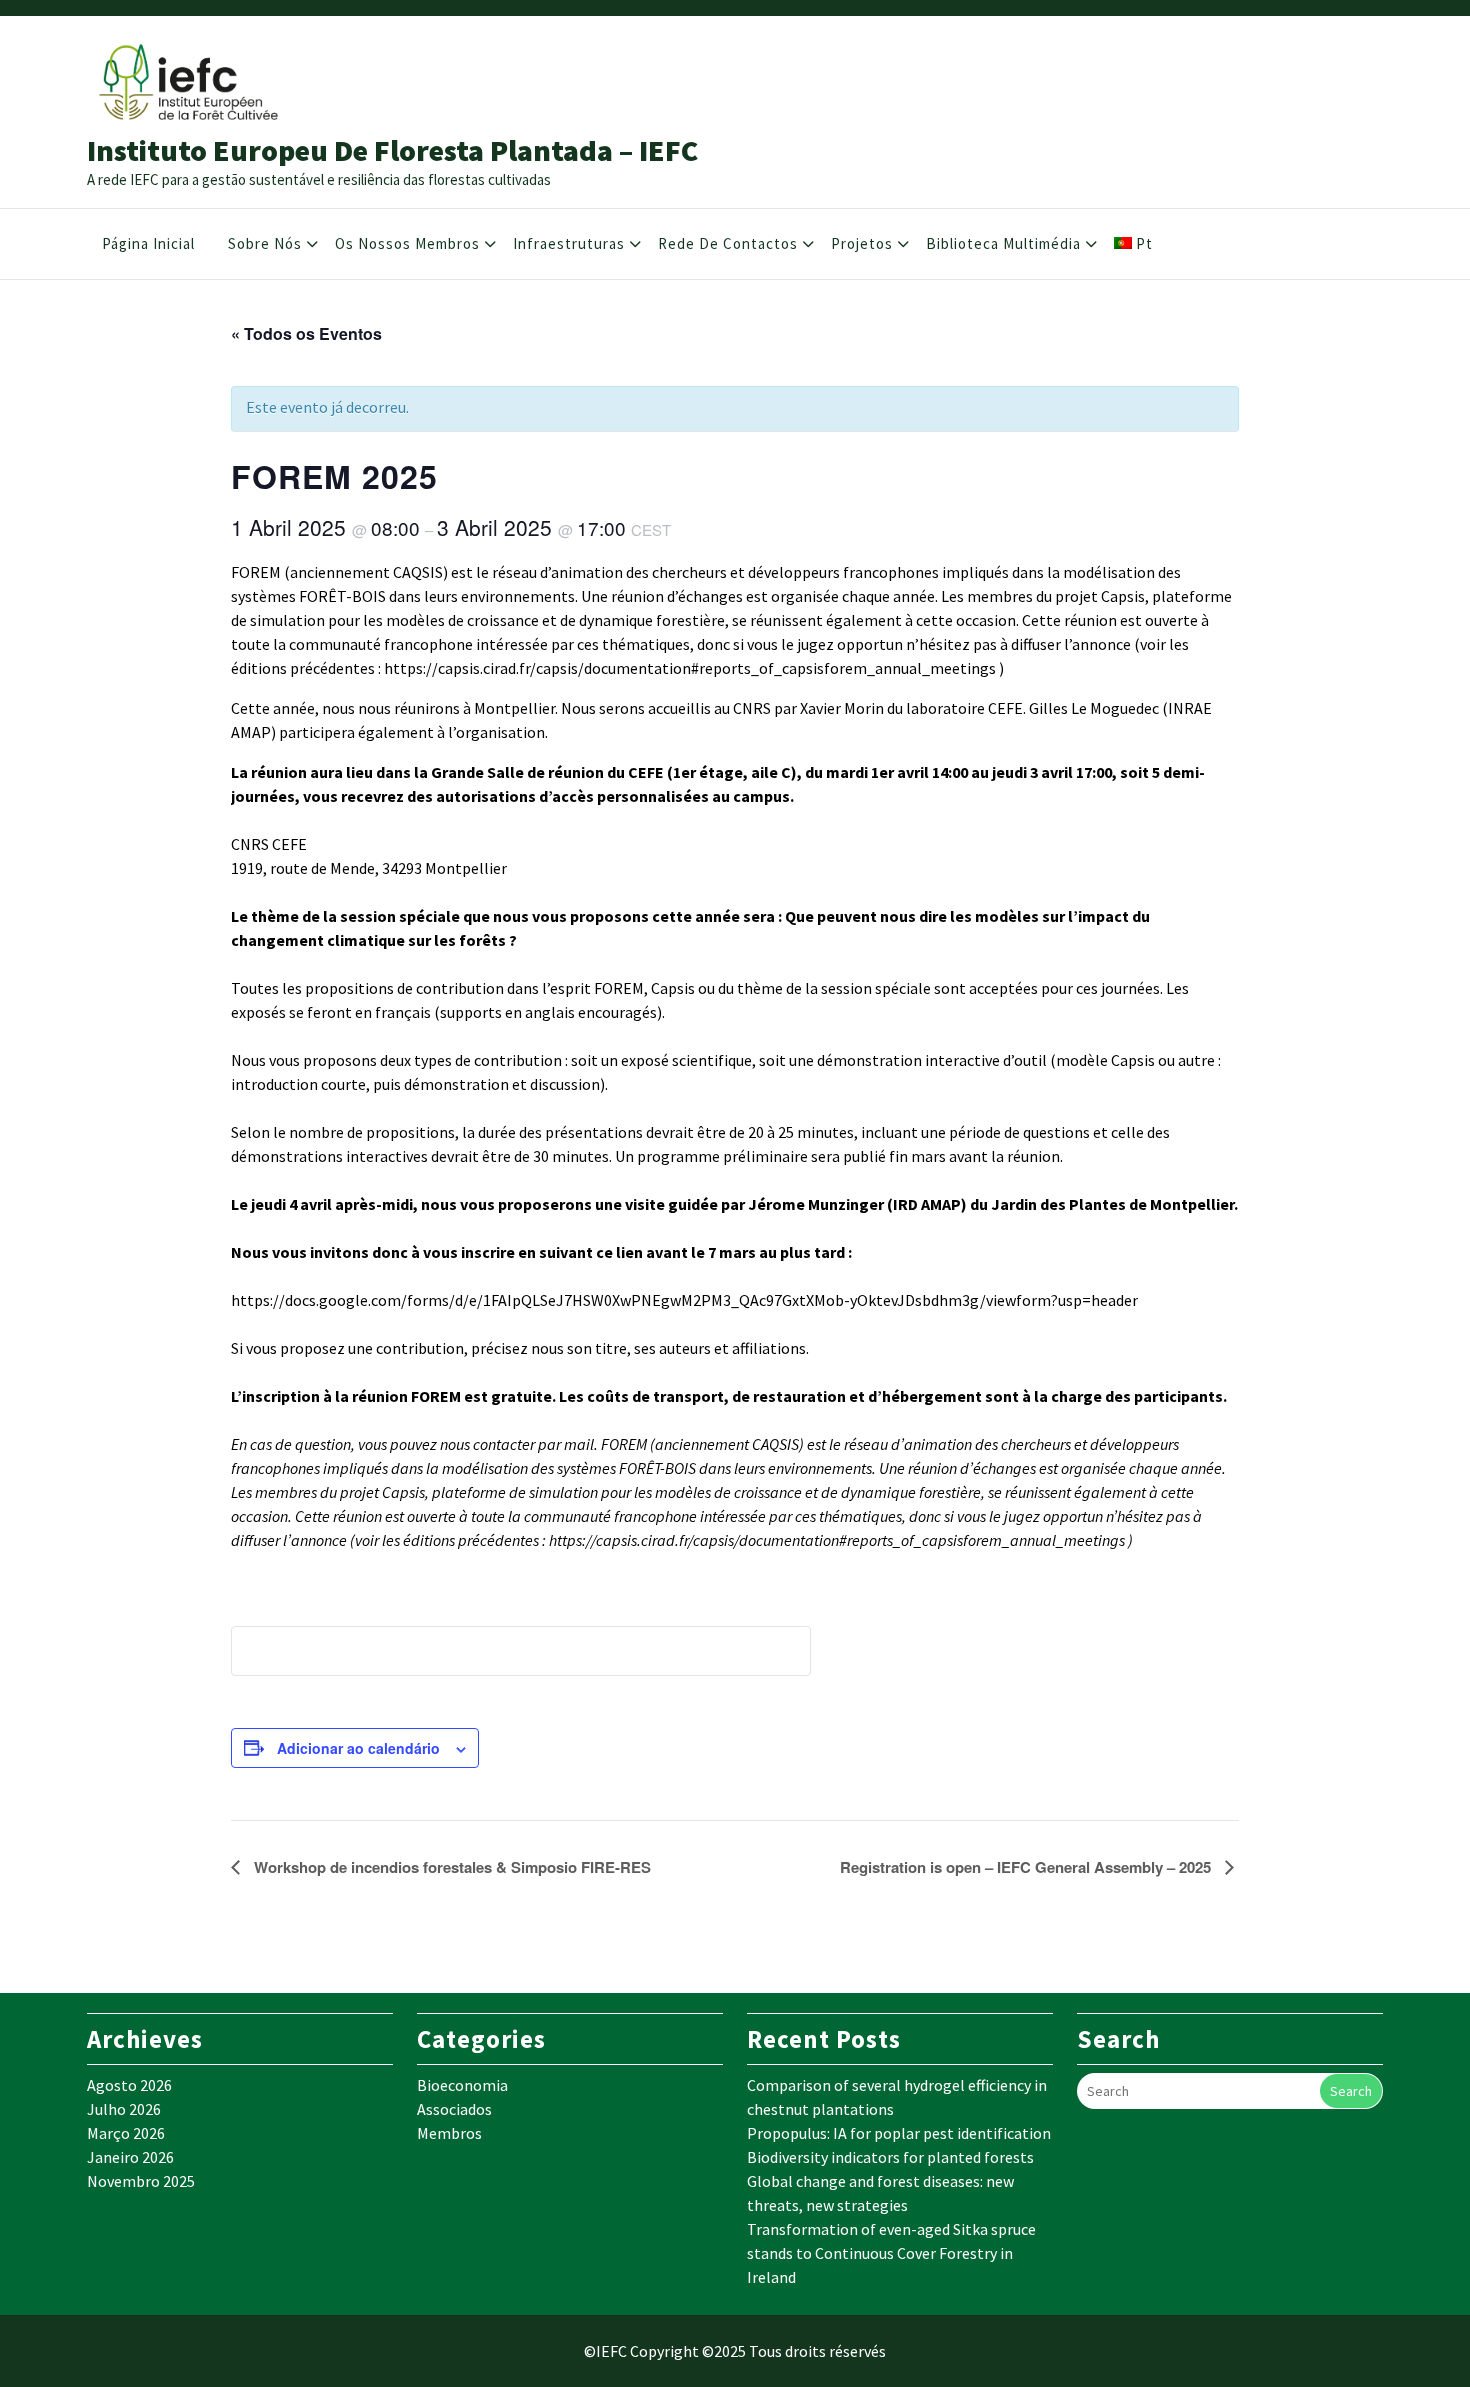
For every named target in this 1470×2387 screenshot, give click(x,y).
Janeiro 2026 (130, 2157)
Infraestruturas (569, 243)
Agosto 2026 (129, 2085)
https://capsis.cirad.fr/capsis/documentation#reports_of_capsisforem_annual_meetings (690, 668)
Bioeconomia (462, 2085)
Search (1351, 2091)
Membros (449, 2133)
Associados (454, 2109)
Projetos (862, 243)
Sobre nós (265, 243)
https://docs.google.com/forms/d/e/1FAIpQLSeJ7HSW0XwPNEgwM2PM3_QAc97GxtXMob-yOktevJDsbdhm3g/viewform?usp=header (684, 1300)
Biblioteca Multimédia (1003, 243)
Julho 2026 (124, 2109)
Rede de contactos (728, 243)
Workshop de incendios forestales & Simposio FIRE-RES (450, 1867)
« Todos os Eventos (306, 333)
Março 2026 (126, 2133)
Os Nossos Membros (407, 243)
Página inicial (148, 243)
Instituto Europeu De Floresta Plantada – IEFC (392, 150)
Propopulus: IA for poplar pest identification (899, 2133)
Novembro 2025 (141, 2181)
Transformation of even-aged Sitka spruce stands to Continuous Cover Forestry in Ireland (891, 2253)
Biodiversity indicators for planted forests (890, 2157)
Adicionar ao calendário (358, 1748)
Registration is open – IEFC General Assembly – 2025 (1027, 1867)
